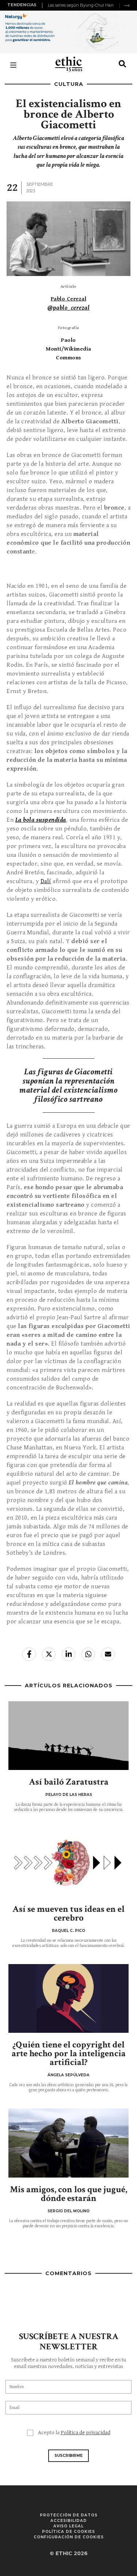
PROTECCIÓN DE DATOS (69, 2515)
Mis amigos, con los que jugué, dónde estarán (68, 2194)
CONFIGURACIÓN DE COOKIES (69, 2537)
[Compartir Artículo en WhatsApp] (88, 1654)
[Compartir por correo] (108, 1654)
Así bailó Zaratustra (69, 1782)
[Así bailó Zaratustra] (68, 1736)
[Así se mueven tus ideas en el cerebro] (68, 1862)
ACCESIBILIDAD (69, 2521)
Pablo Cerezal (69, 299)
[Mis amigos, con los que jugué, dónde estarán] (68, 2143)
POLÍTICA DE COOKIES (68, 2532)
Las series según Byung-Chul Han (81, 5)
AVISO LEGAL (68, 2526)
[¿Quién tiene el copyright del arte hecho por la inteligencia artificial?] (68, 1998)
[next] (127, 5)
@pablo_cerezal (68, 308)
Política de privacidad (85, 2433)
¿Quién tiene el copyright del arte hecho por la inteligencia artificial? (69, 2053)
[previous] (43, 5)
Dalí (46, 881)
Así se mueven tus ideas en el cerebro (68, 1913)
